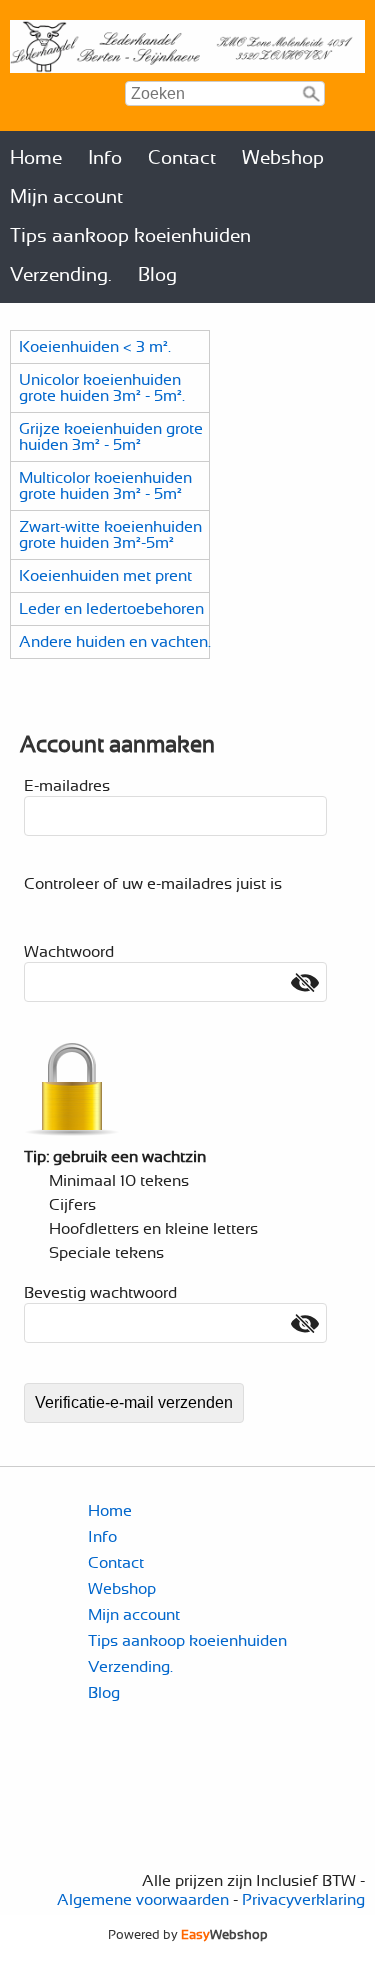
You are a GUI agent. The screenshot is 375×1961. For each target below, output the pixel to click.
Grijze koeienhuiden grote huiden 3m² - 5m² (111, 437)
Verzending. (61, 275)
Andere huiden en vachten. (115, 642)
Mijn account (66, 197)
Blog (157, 275)
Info (105, 158)
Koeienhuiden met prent (105, 576)
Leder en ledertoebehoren (111, 609)
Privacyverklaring (303, 1900)
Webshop (283, 158)
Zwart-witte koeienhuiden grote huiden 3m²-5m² (110, 535)
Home (36, 158)
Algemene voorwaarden (143, 1900)
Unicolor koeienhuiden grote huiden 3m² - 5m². (102, 388)
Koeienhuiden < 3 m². (95, 347)
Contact (182, 158)
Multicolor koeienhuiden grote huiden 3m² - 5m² (105, 486)
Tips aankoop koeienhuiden (130, 236)
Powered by (188, 1935)
